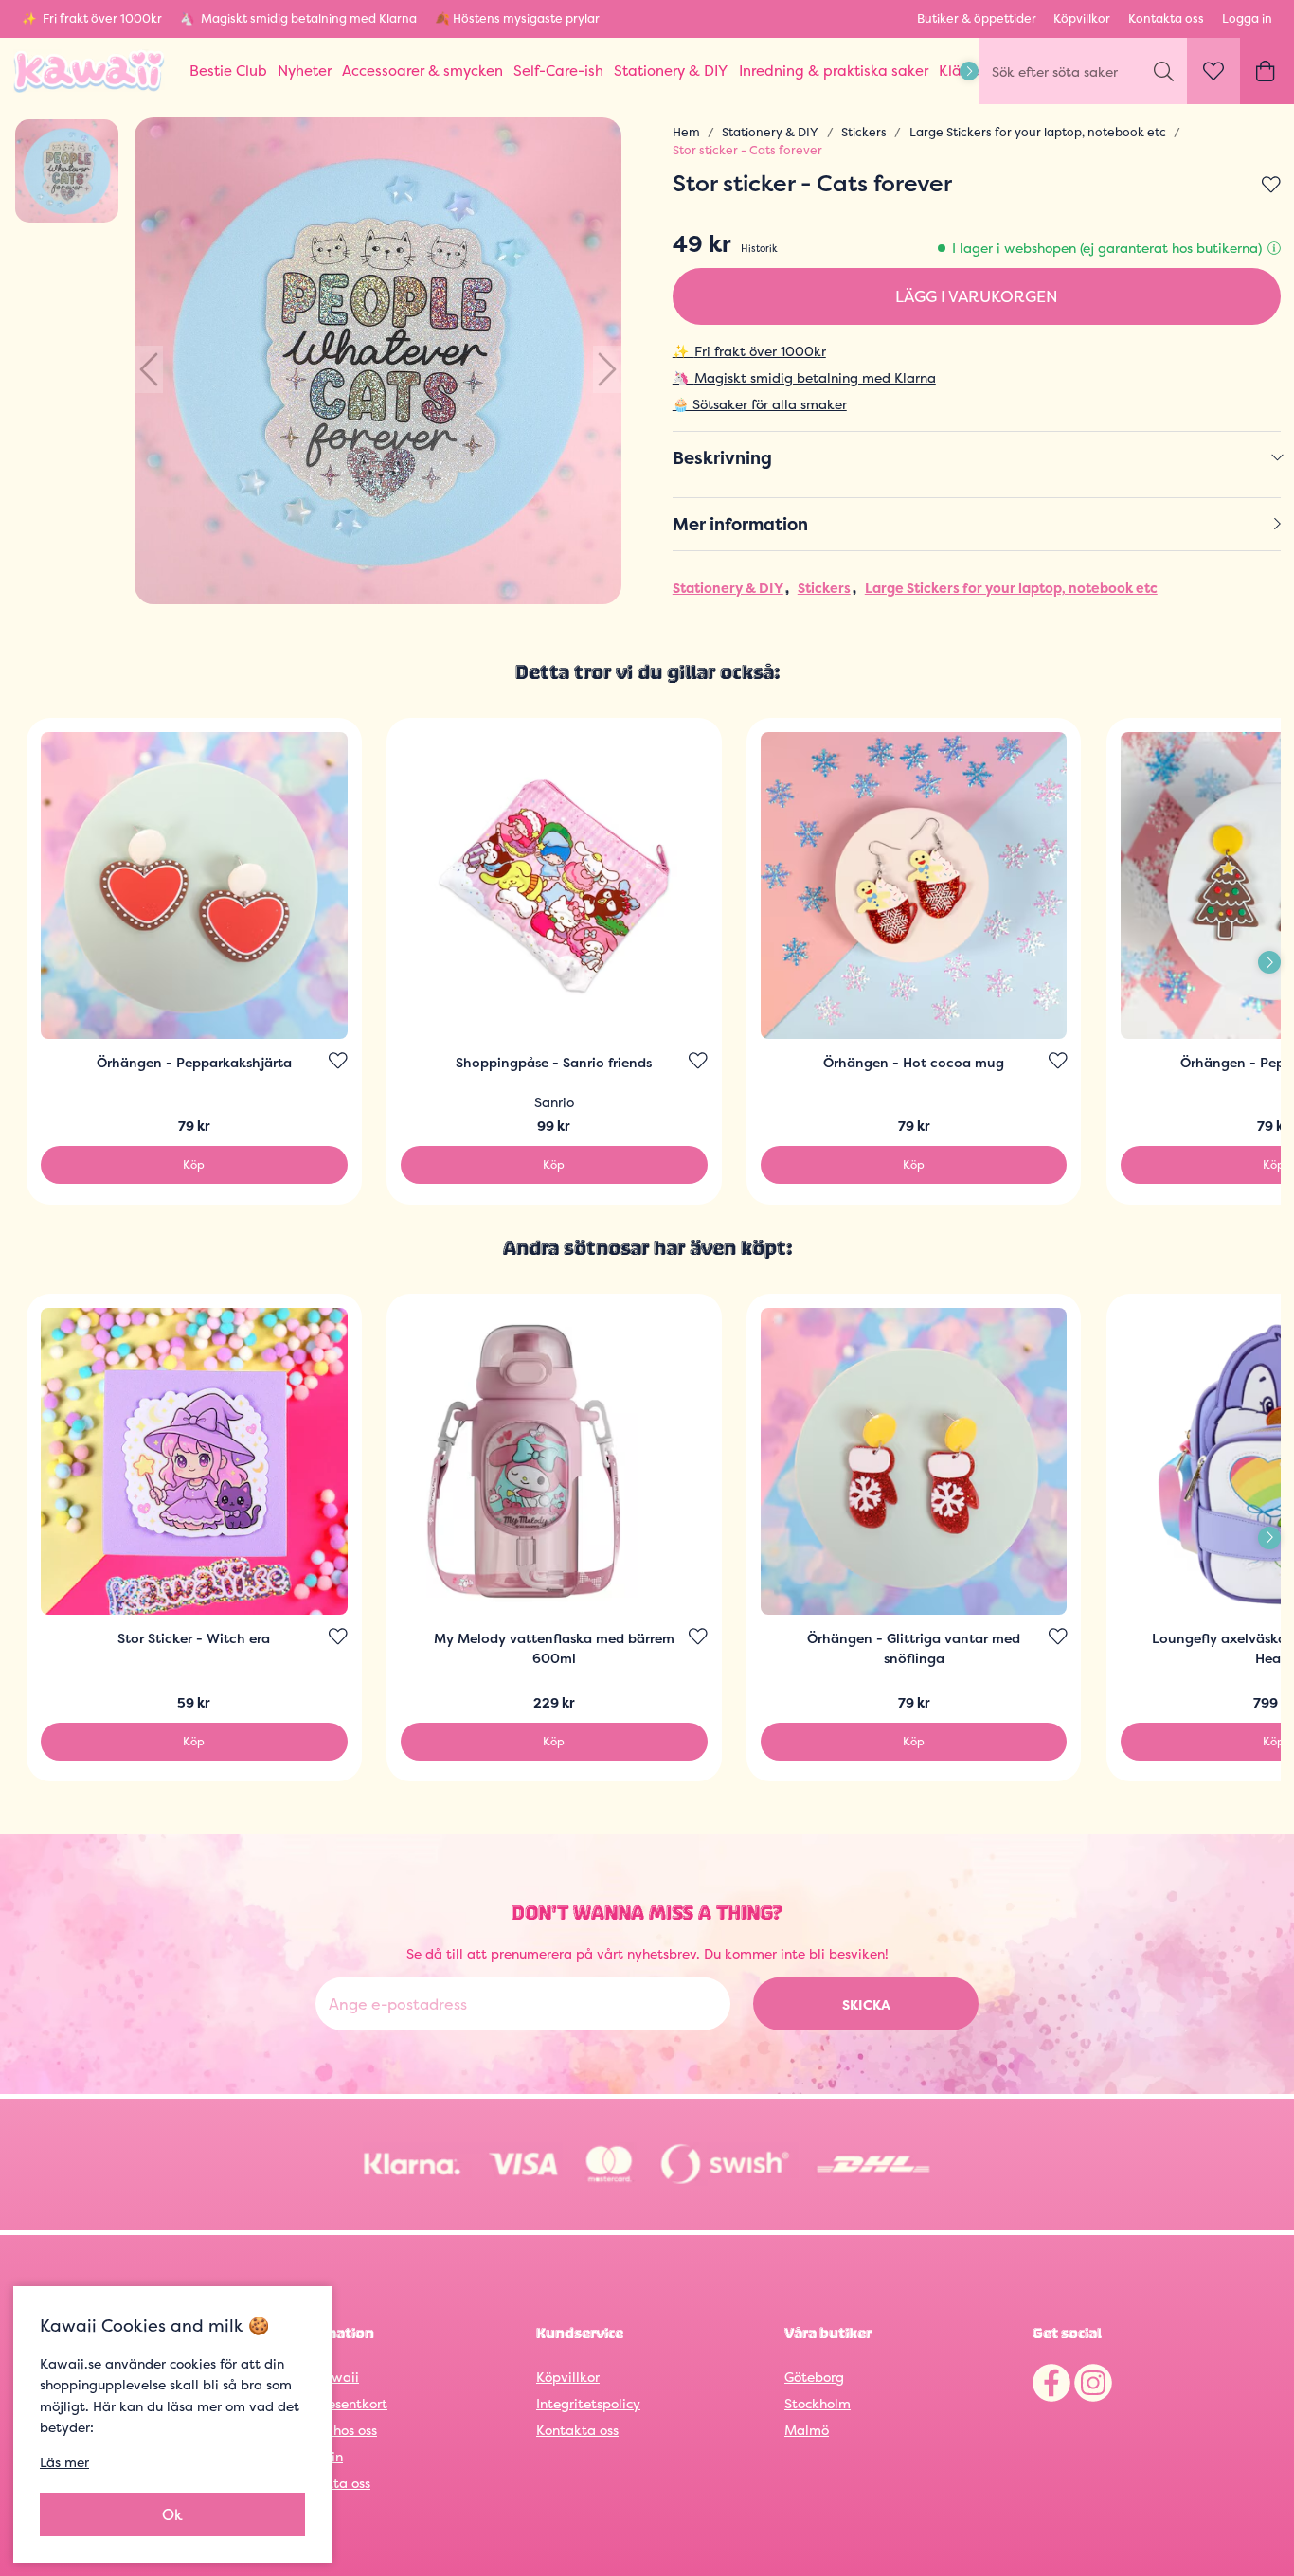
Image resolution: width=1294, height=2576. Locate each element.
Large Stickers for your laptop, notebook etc (1038, 132)
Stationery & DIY (770, 132)
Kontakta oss (1166, 18)
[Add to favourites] (1271, 186)
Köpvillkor (1082, 18)
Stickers (864, 132)
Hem (686, 132)
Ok (172, 2514)
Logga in (1247, 18)
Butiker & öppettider (977, 18)
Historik (759, 248)
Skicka (866, 2004)
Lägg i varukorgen (977, 296)
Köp (194, 1164)
